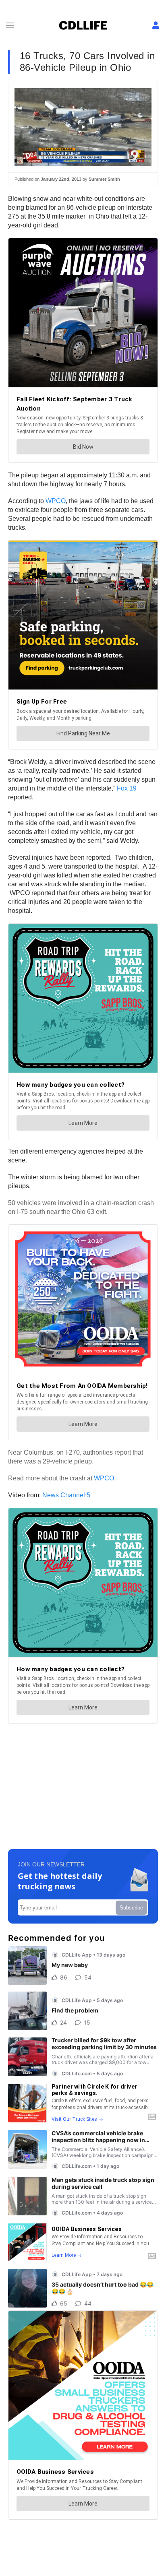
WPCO (56, 501)
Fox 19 (127, 788)
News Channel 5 (66, 1495)
